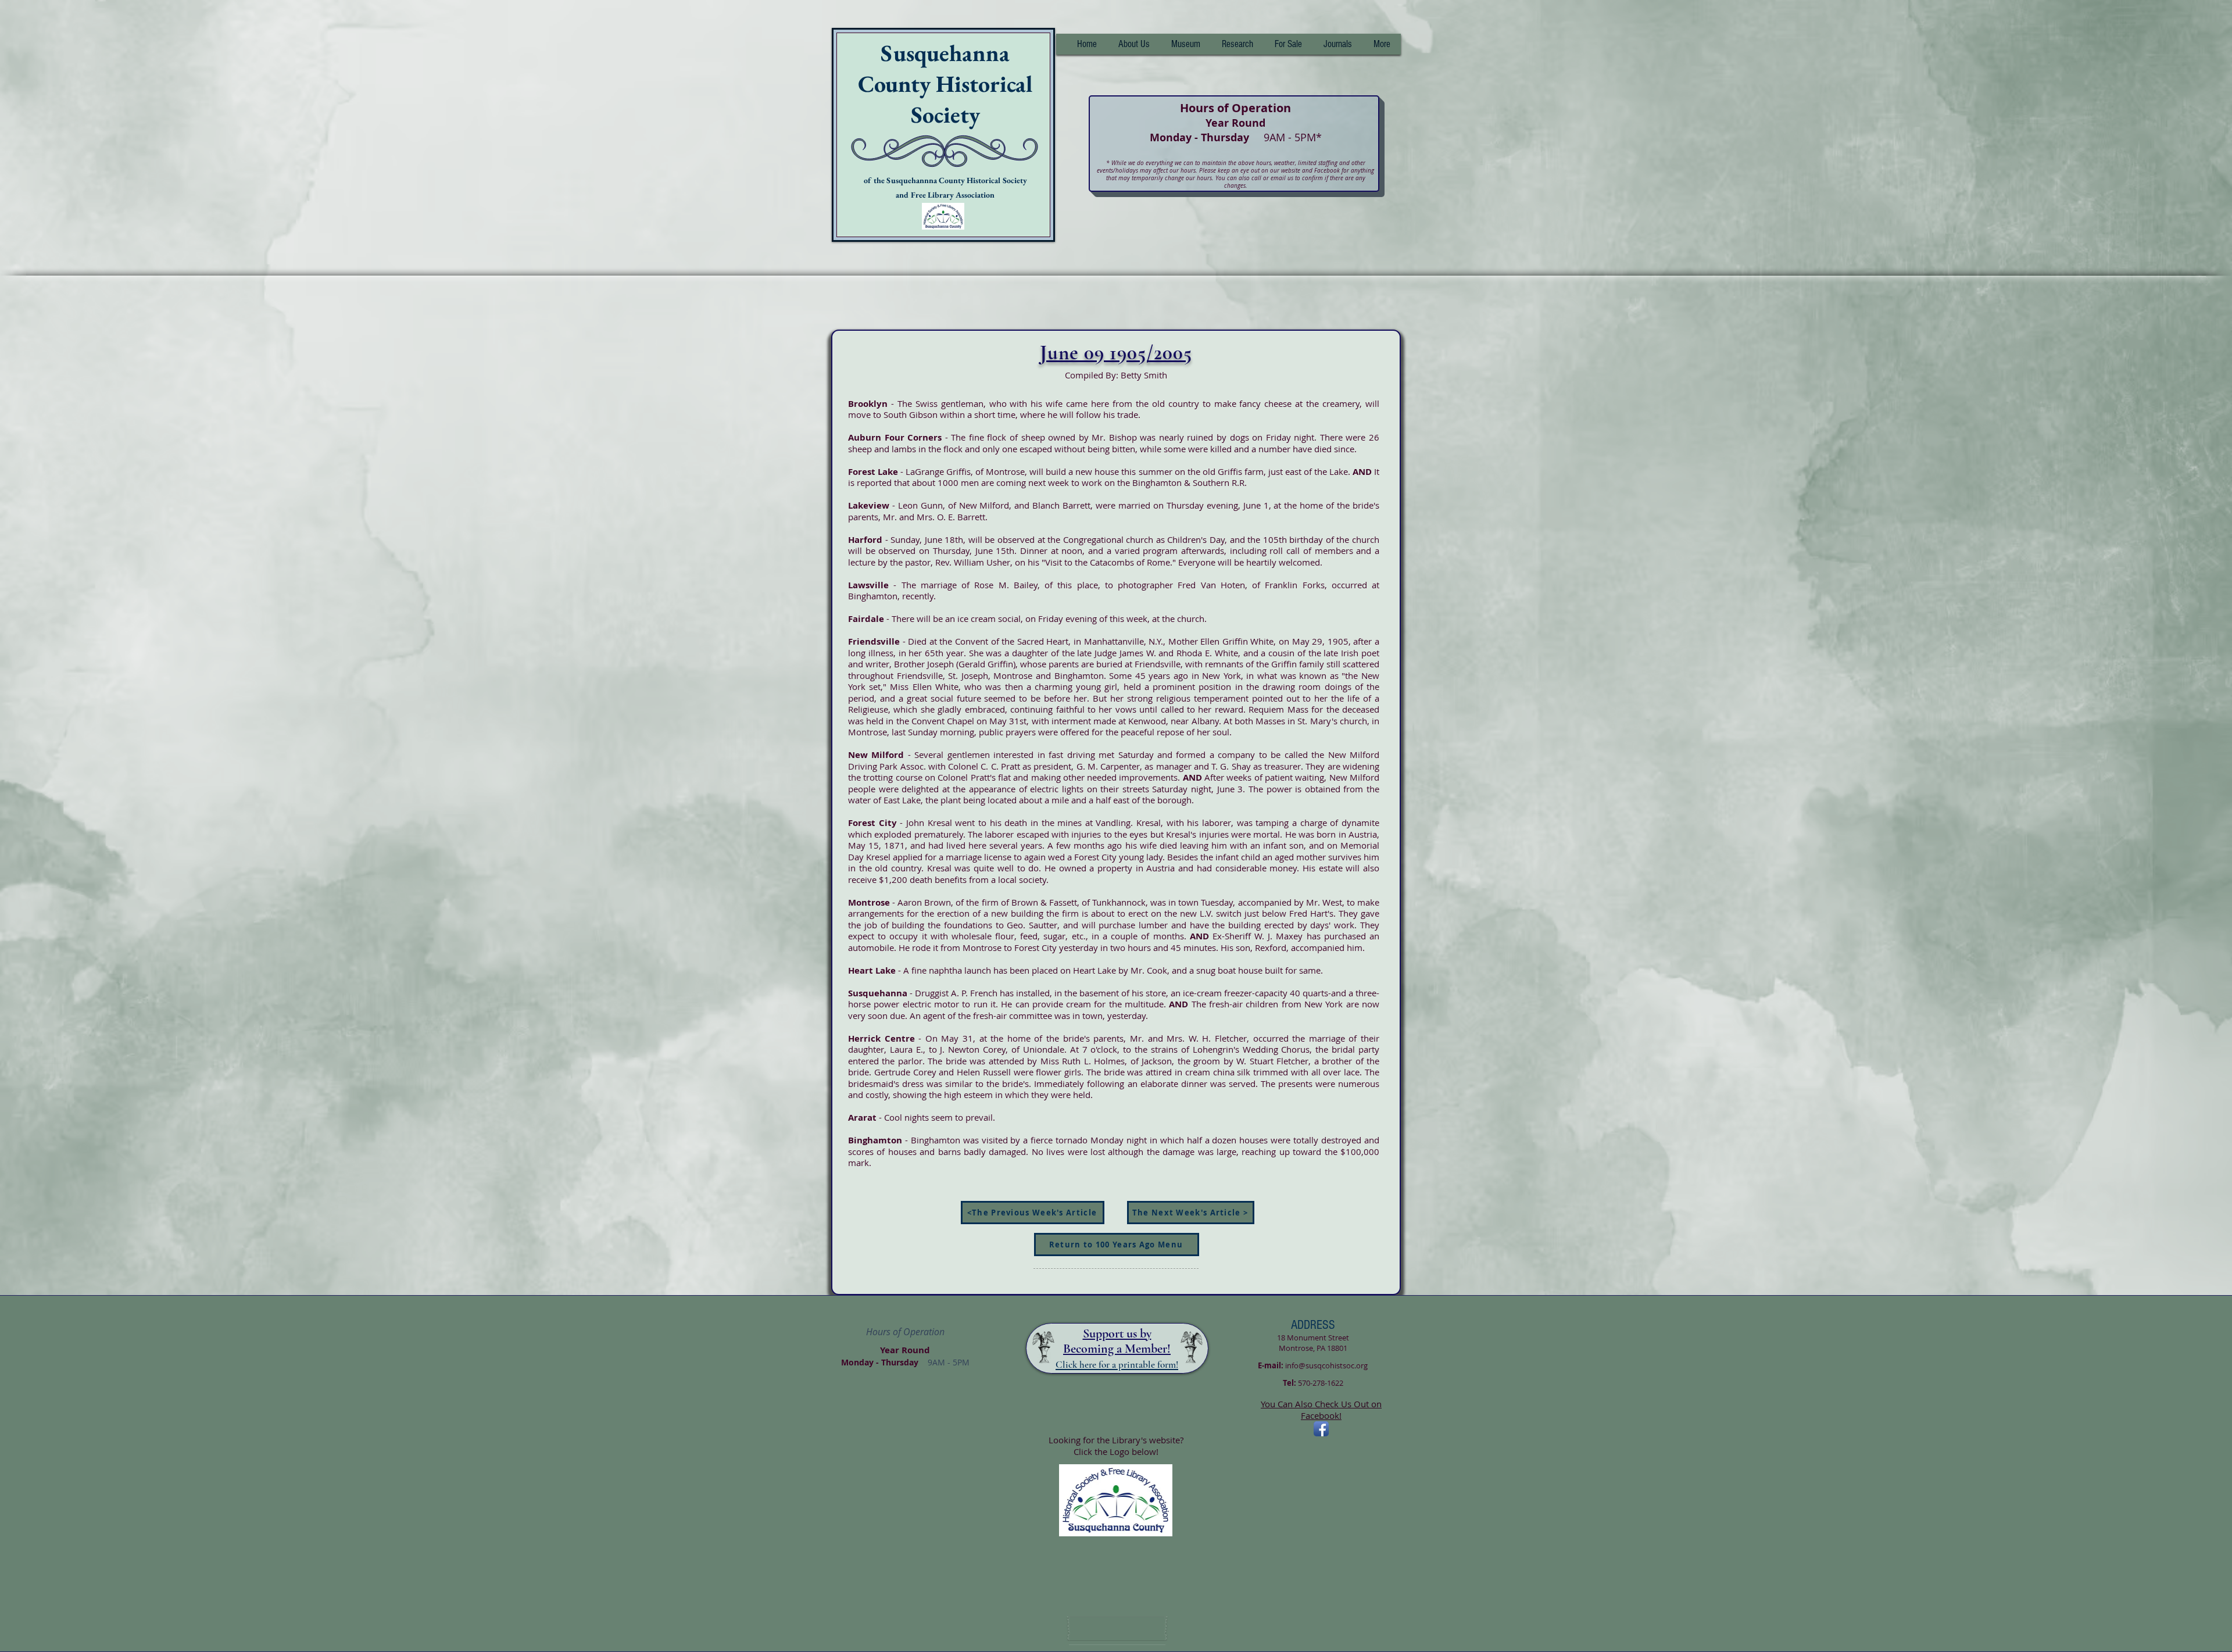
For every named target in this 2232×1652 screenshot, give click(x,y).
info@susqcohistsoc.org (1326, 1365)
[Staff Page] (1117, 1629)
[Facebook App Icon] (1321, 1429)
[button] (1237, 44)
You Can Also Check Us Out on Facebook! (1321, 1410)
